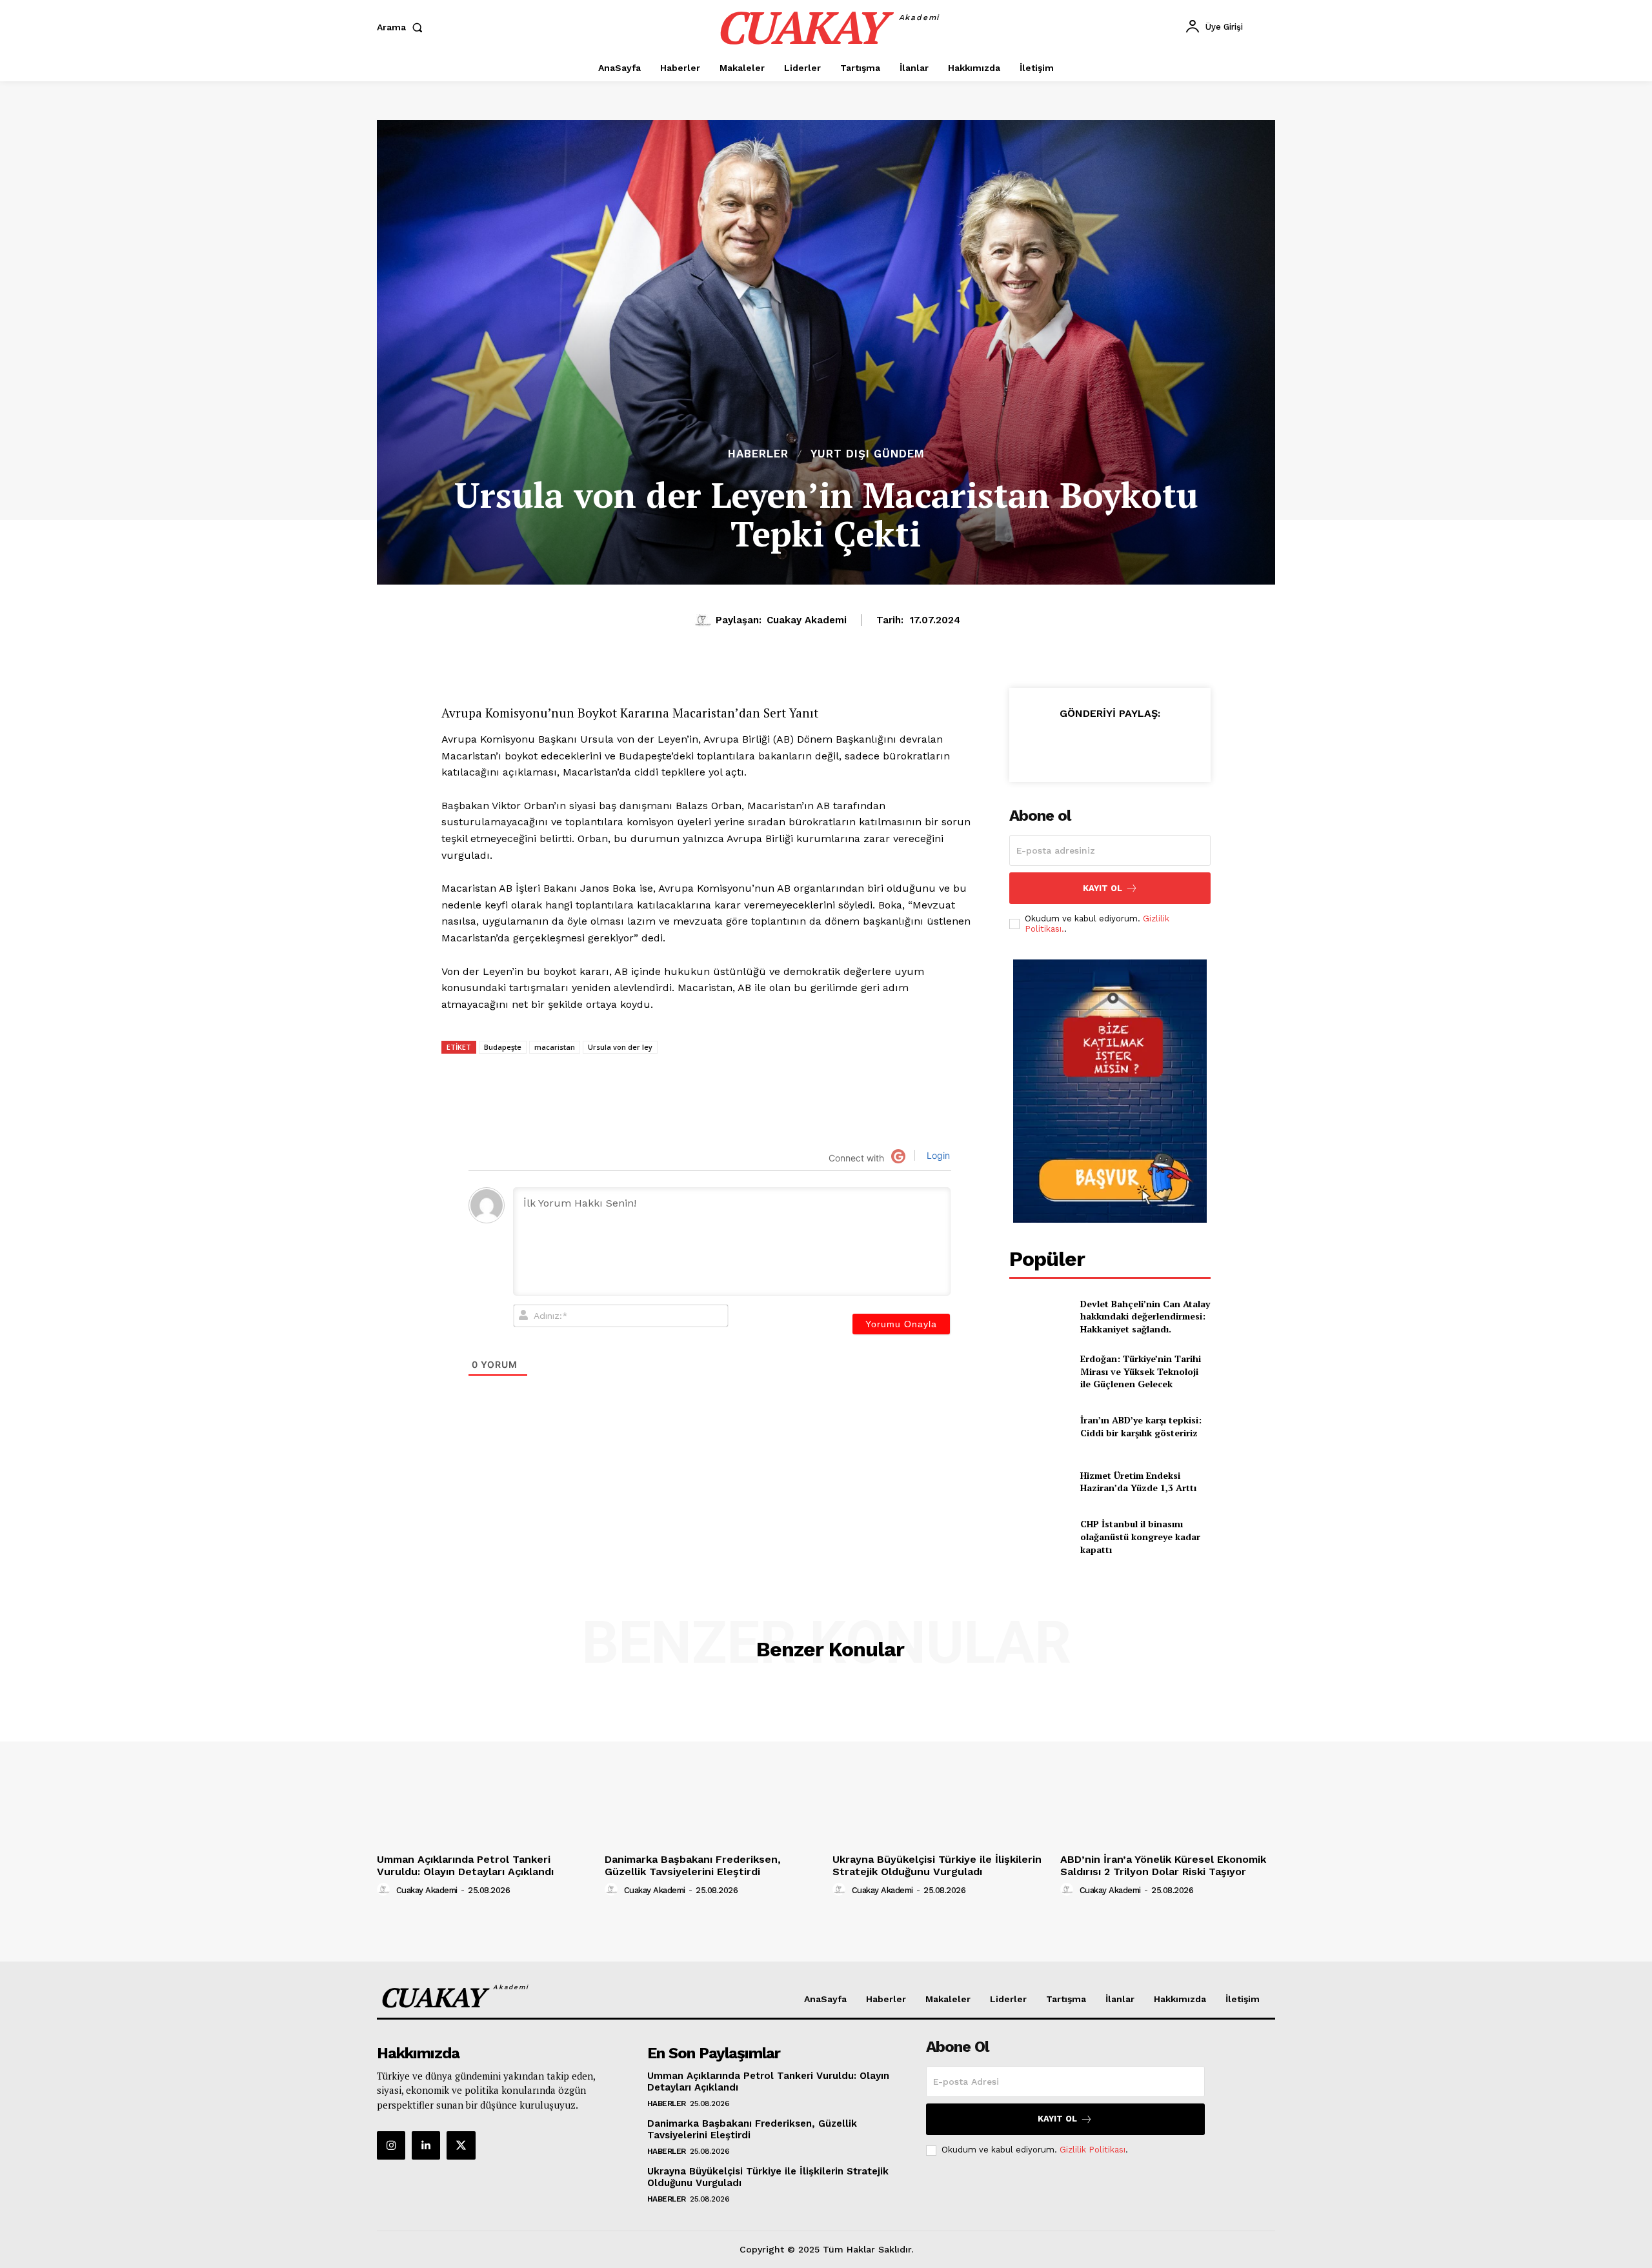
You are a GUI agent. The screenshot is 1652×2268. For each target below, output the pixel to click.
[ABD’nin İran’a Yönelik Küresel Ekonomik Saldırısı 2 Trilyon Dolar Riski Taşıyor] (1168, 1767)
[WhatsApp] (1067, 745)
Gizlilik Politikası (1093, 2150)
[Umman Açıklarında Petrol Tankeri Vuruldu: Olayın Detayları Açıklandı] (484, 1767)
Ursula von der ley (620, 1047)
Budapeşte (503, 1047)
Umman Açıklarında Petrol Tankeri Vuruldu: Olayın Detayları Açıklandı (465, 1865)
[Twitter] (1127, 745)
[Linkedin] (1038, 745)
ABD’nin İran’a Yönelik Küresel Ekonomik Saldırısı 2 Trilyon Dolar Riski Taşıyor (1163, 1865)
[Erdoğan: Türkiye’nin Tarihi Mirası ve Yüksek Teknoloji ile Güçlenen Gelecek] (1039, 1371)
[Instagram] (391, 2145)
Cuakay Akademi (807, 620)
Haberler (758, 454)
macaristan (555, 1047)
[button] (402, 27)
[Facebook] (1097, 745)
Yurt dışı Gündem (868, 454)
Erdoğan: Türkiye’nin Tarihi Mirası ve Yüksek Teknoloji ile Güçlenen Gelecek (1141, 1371)
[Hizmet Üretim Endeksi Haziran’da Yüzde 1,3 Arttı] (1039, 1482)
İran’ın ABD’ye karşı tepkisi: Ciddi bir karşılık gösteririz (1141, 1426)
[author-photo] (385, 1890)
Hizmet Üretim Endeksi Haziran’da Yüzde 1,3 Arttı (1138, 1482)
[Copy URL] (1156, 745)
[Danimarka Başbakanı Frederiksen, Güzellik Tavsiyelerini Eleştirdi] (712, 1767)
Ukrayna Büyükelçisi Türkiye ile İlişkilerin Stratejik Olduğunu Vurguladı (937, 1865)
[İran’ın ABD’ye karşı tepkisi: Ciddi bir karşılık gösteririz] (1039, 1426)
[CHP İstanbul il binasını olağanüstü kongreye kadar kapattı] (1039, 1537)
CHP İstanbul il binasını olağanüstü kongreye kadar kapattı (1140, 1536)
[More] (1187, 745)
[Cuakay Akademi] (704, 620)
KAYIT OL (1103, 888)
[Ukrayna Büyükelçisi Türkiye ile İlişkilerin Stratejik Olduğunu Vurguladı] (940, 1767)
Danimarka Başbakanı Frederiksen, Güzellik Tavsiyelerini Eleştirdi (693, 1865)
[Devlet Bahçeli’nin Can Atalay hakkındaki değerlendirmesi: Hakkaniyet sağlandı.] (1039, 1316)
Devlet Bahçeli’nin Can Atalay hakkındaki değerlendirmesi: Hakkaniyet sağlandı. (1145, 1316)
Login (937, 1155)
